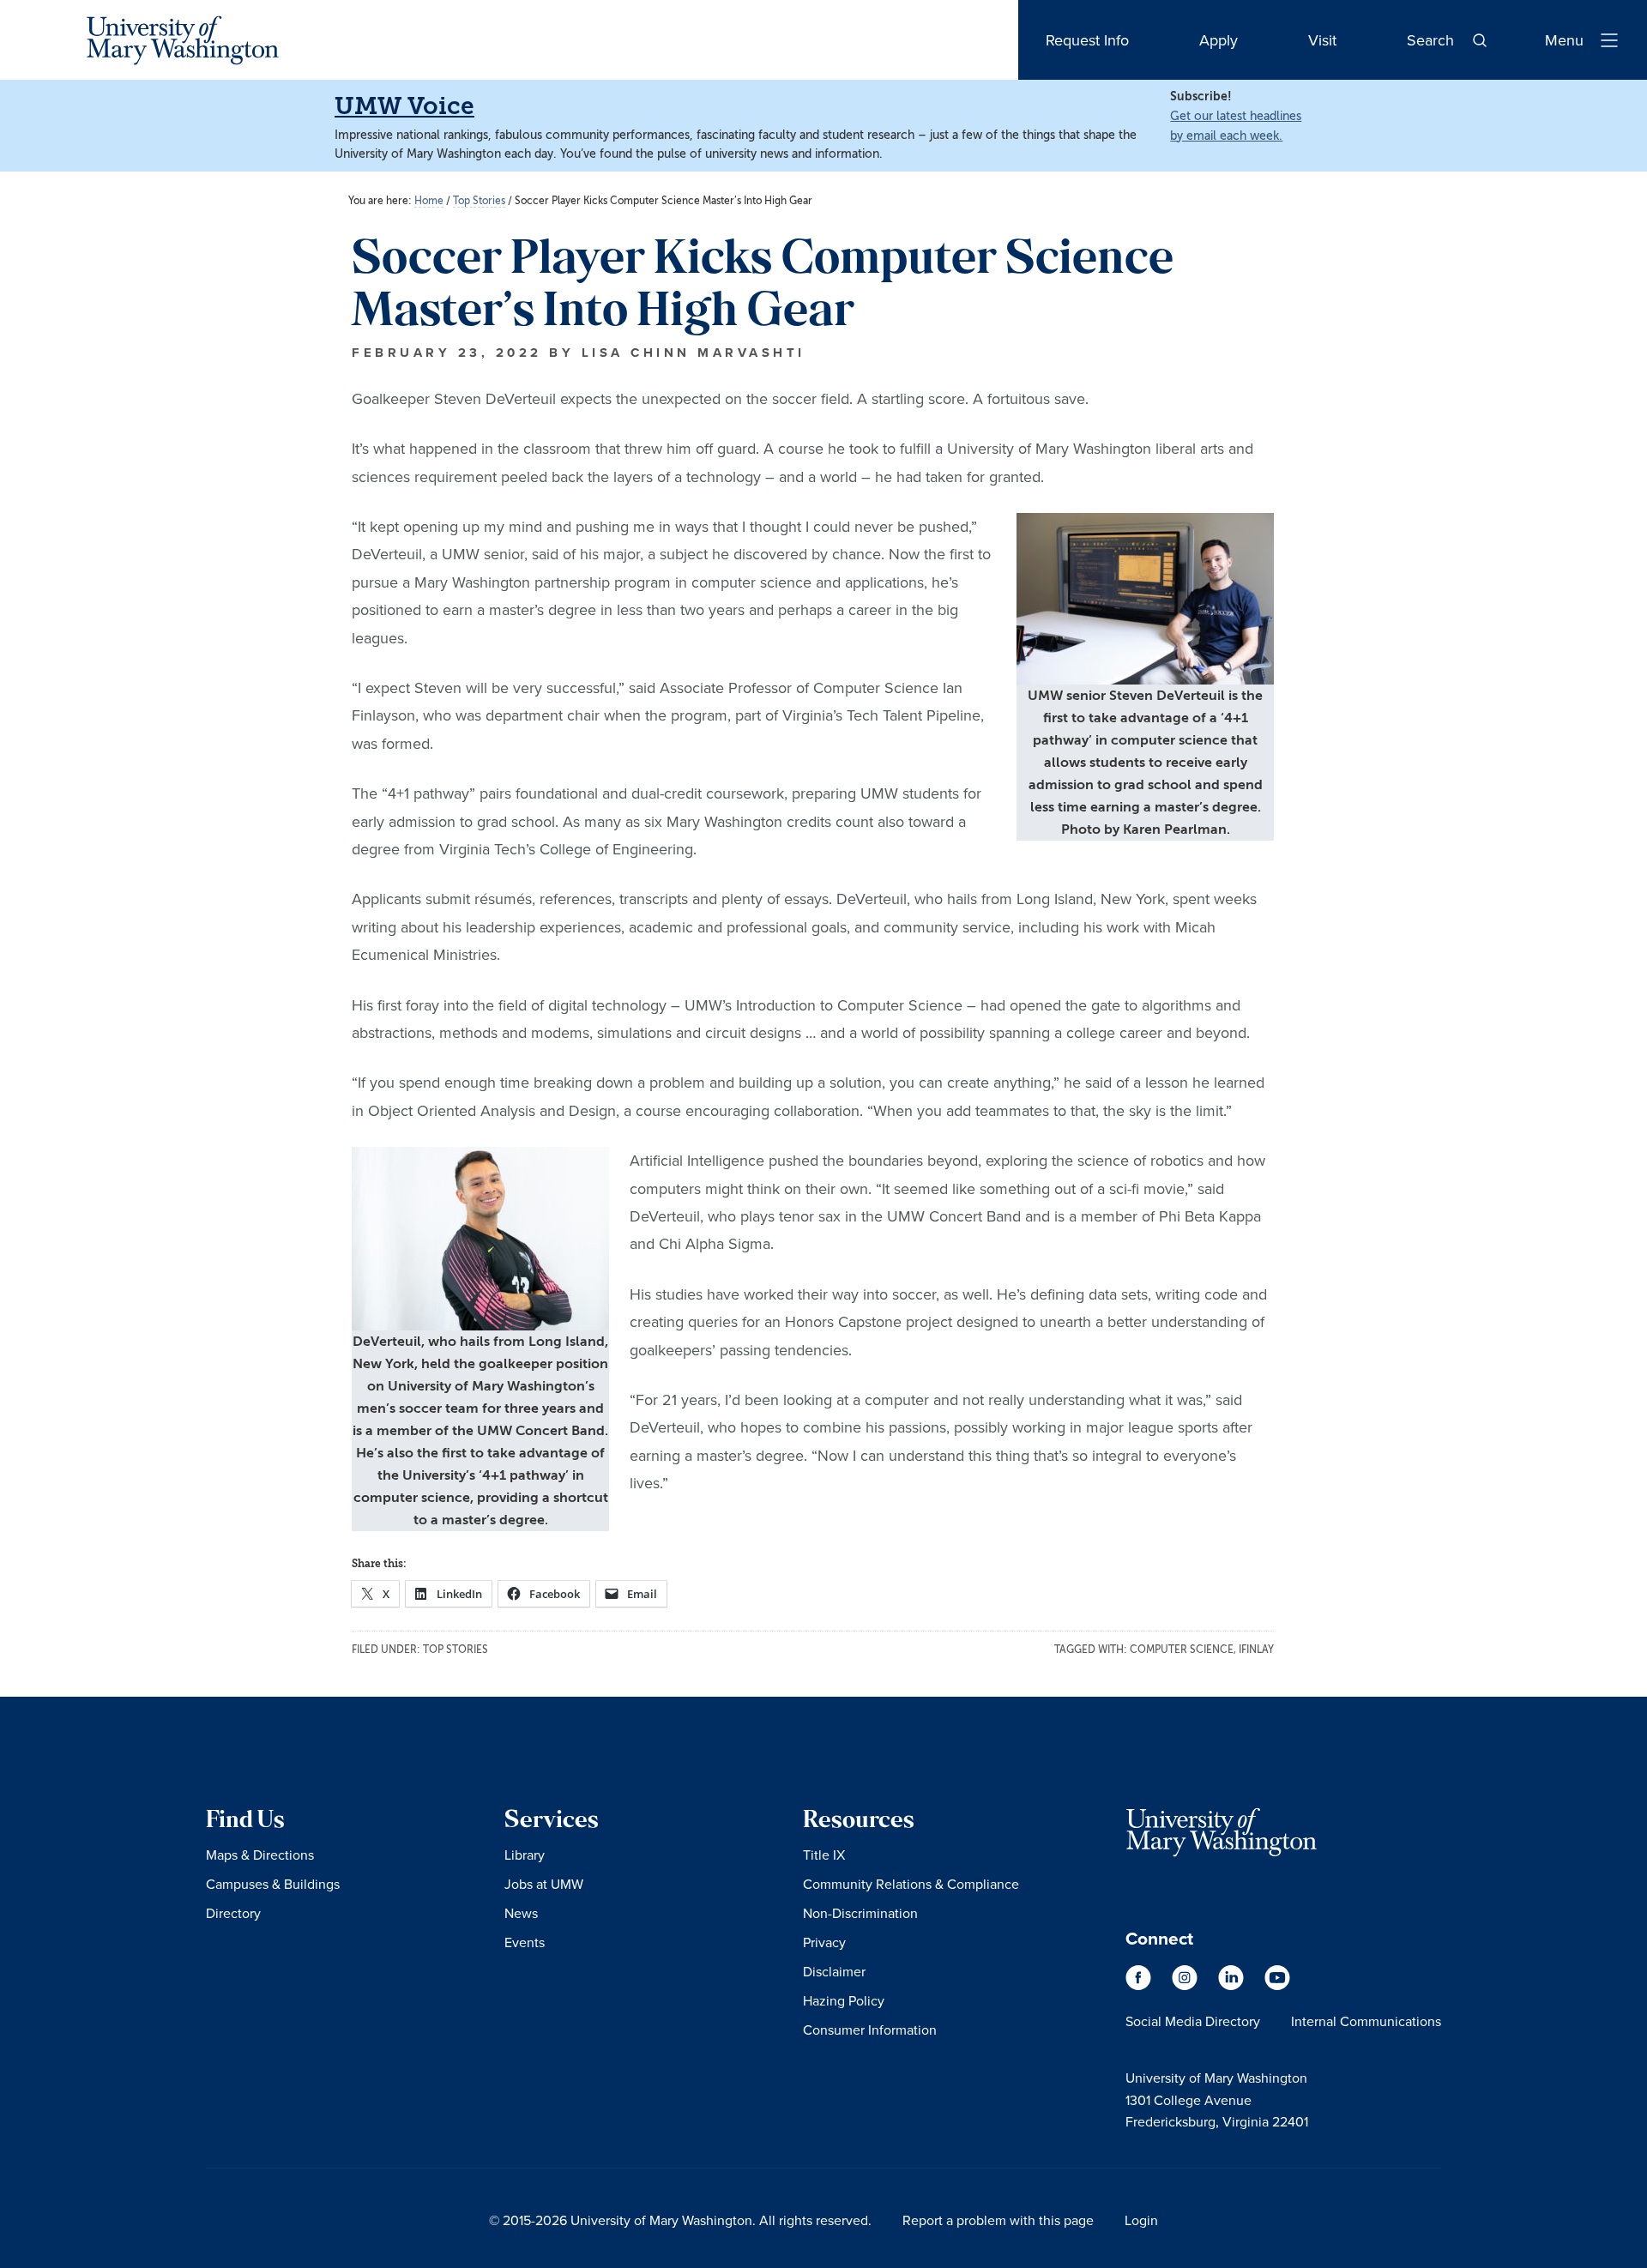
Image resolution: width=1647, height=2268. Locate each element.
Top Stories (455, 1650)
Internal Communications (1366, 2021)
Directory (233, 1913)
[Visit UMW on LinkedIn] (1233, 1986)
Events (525, 1942)
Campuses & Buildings (273, 1884)
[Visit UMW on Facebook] (1140, 1986)
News (521, 1913)
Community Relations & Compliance (911, 1884)
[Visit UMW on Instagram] (1186, 1986)
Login (1141, 2220)
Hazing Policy (844, 2000)
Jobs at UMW (544, 1884)
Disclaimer (834, 1971)
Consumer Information (870, 2030)
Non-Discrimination (860, 1913)
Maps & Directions (260, 1855)
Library (525, 1855)
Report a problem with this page (998, 2220)
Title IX (824, 1855)
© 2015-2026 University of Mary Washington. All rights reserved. (680, 2220)
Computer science (1182, 1650)
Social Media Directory (1193, 2021)
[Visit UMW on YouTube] (1277, 1986)
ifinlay (1256, 1650)
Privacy (824, 1942)
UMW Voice (404, 106)
